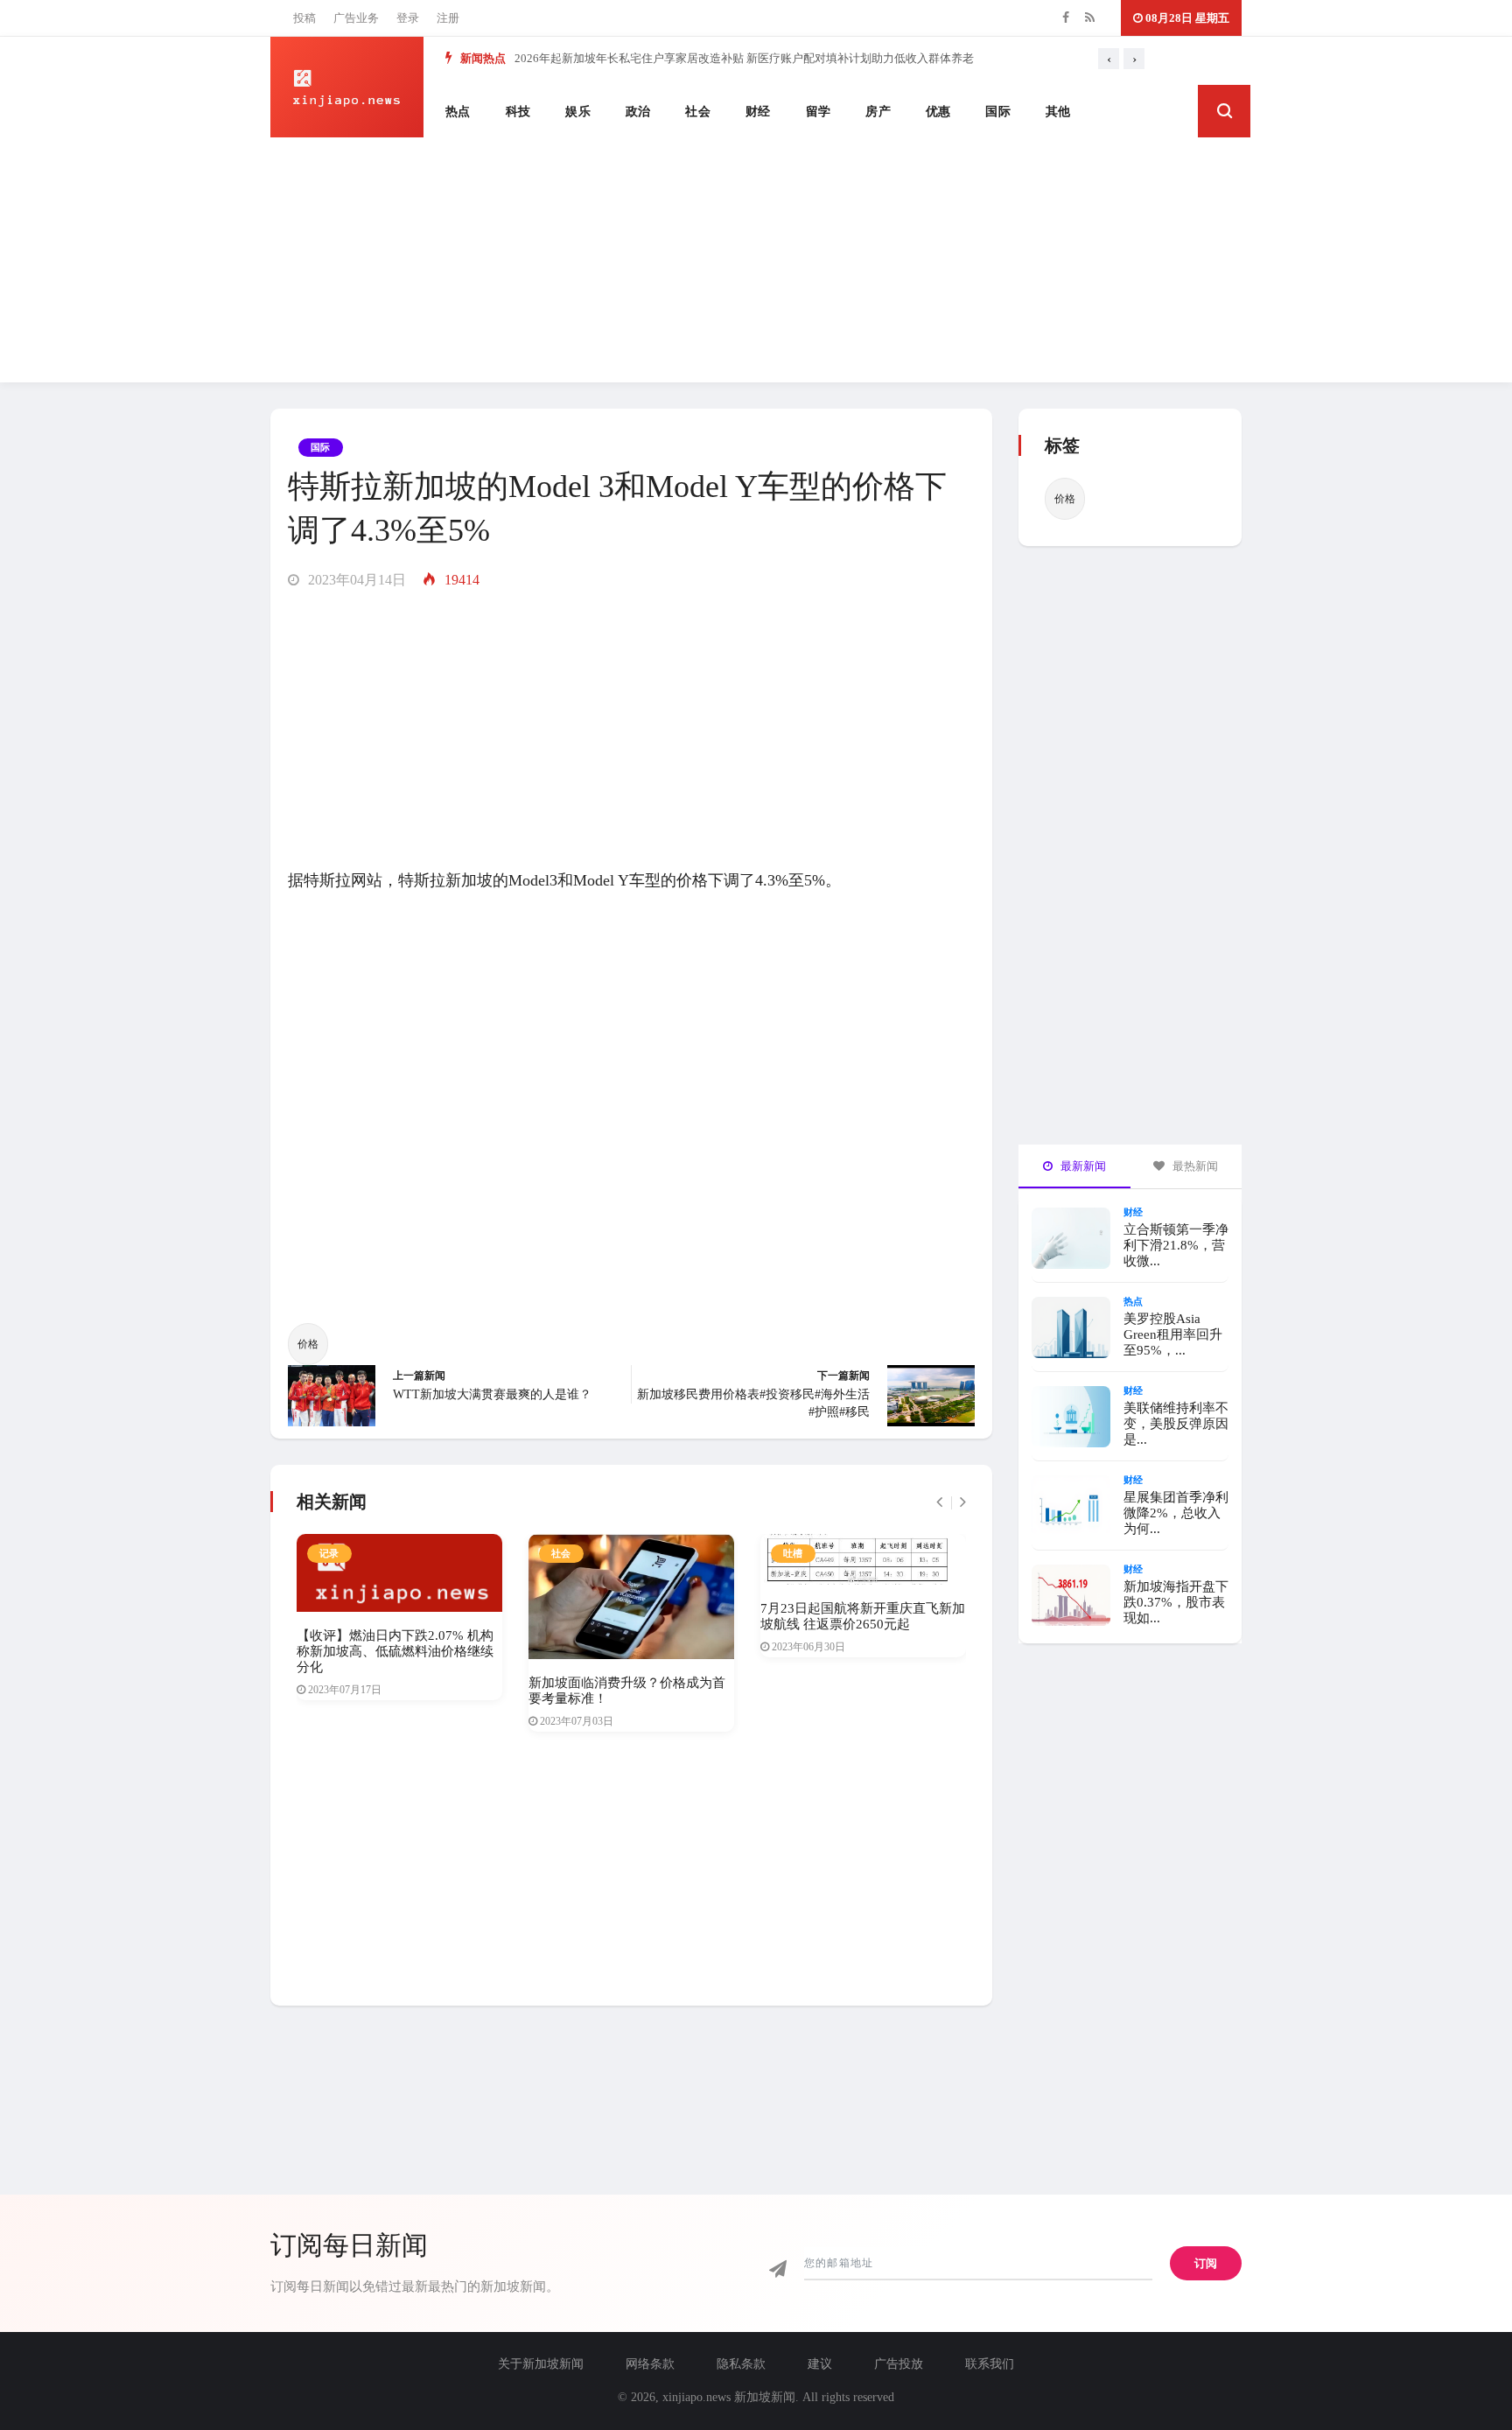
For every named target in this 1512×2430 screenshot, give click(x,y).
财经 (758, 112)
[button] (1224, 111)
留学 (819, 112)
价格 (308, 1344)
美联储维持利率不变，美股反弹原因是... (1176, 1424)
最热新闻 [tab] (1194, 1166)
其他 (1058, 112)
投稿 (304, 18)
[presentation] (1109, 59)
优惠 (938, 112)
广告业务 (356, 18)
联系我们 (990, 2364)
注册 (448, 18)
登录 (408, 18)
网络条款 (650, 2364)
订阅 (1206, 2263)
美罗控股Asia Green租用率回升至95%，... (1173, 1334)
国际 (998, 112)
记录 (329, 1553)
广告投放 (899, 2364)
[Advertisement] (756, 260)
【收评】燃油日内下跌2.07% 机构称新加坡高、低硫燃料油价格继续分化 (395, 1651)
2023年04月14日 (355, 580)
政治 (638, 112)
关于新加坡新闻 (541, 2364)
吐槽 (793, 1553)
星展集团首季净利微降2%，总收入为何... (1176, 1513)
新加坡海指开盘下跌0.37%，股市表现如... (1176, 1602)
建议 (820, 2364)
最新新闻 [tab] (1082, 1166)
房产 (878, 112)
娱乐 (578, 112)
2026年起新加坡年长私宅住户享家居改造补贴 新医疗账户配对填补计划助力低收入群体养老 (744, 58)
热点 (458, 112)
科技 (518, 112)
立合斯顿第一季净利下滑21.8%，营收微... (1176, 1245)
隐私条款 (741, 2364)
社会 (698, 112)
